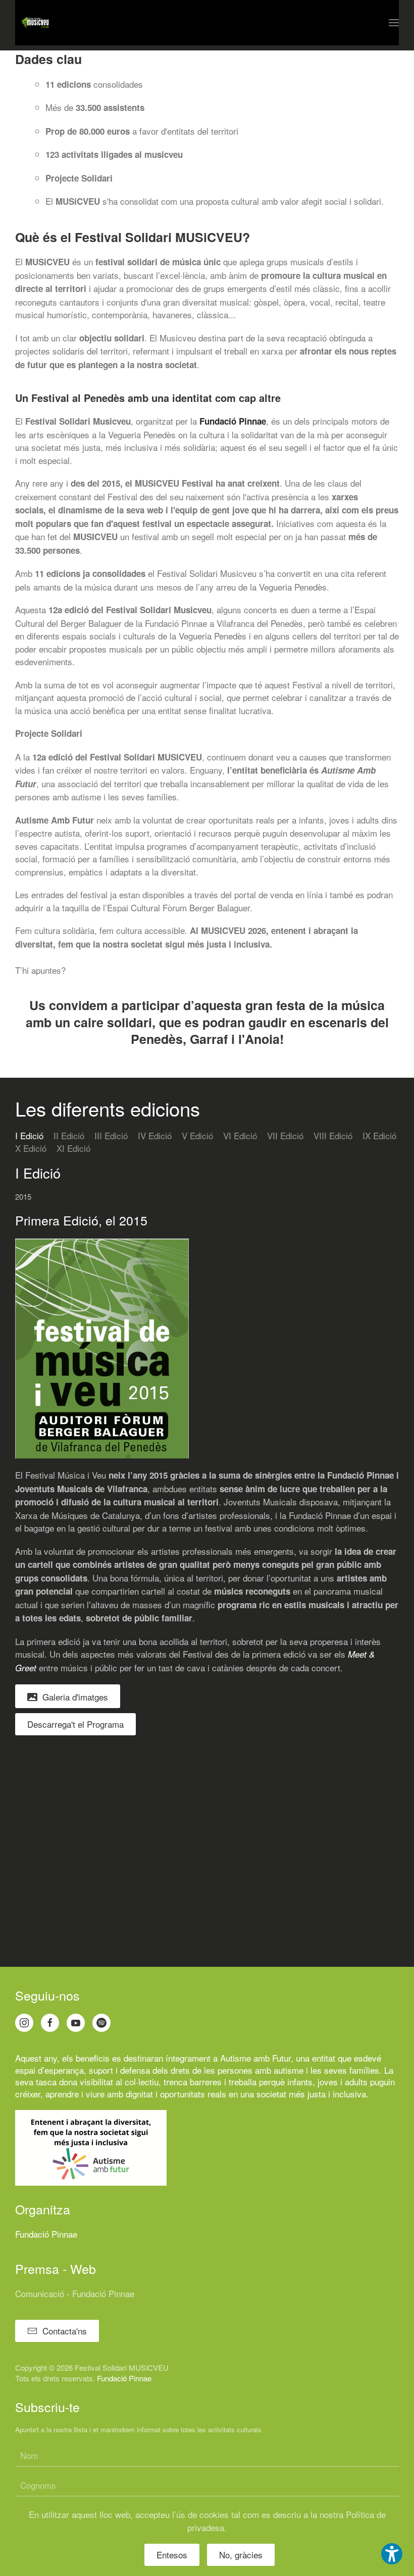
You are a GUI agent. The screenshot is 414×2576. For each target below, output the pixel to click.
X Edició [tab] (31, 1148)
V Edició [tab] (197, 1135)
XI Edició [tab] (73, 1148)
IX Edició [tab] (379, 1135)
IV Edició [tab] (155, 1135)
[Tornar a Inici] (35, 23)
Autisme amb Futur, (257, 2058)
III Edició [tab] (111, 1135)
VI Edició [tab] (240, 1135)
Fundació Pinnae (233, 421)
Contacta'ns (65, 2331)
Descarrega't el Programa (75, 1724)
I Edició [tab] (29, 1135)
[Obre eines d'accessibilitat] (392, 2554)
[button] (394, 23)
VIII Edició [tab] (333, 1135)
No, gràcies (241, 2555)
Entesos (172, 2555)
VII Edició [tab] (285, 1135)
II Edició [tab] (69, 1135)
